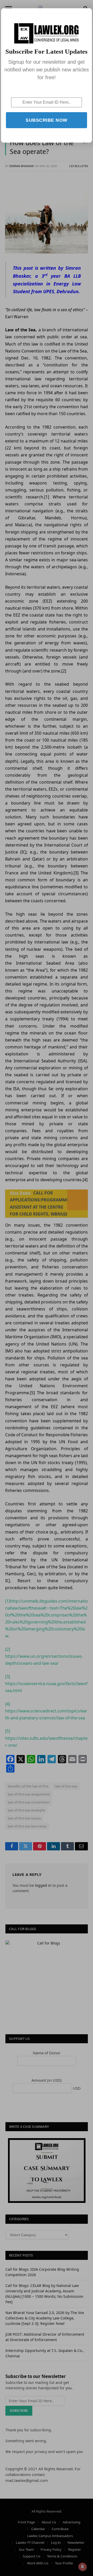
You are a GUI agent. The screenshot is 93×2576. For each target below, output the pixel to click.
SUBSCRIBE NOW (47, 120)
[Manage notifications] (82, 2567)
